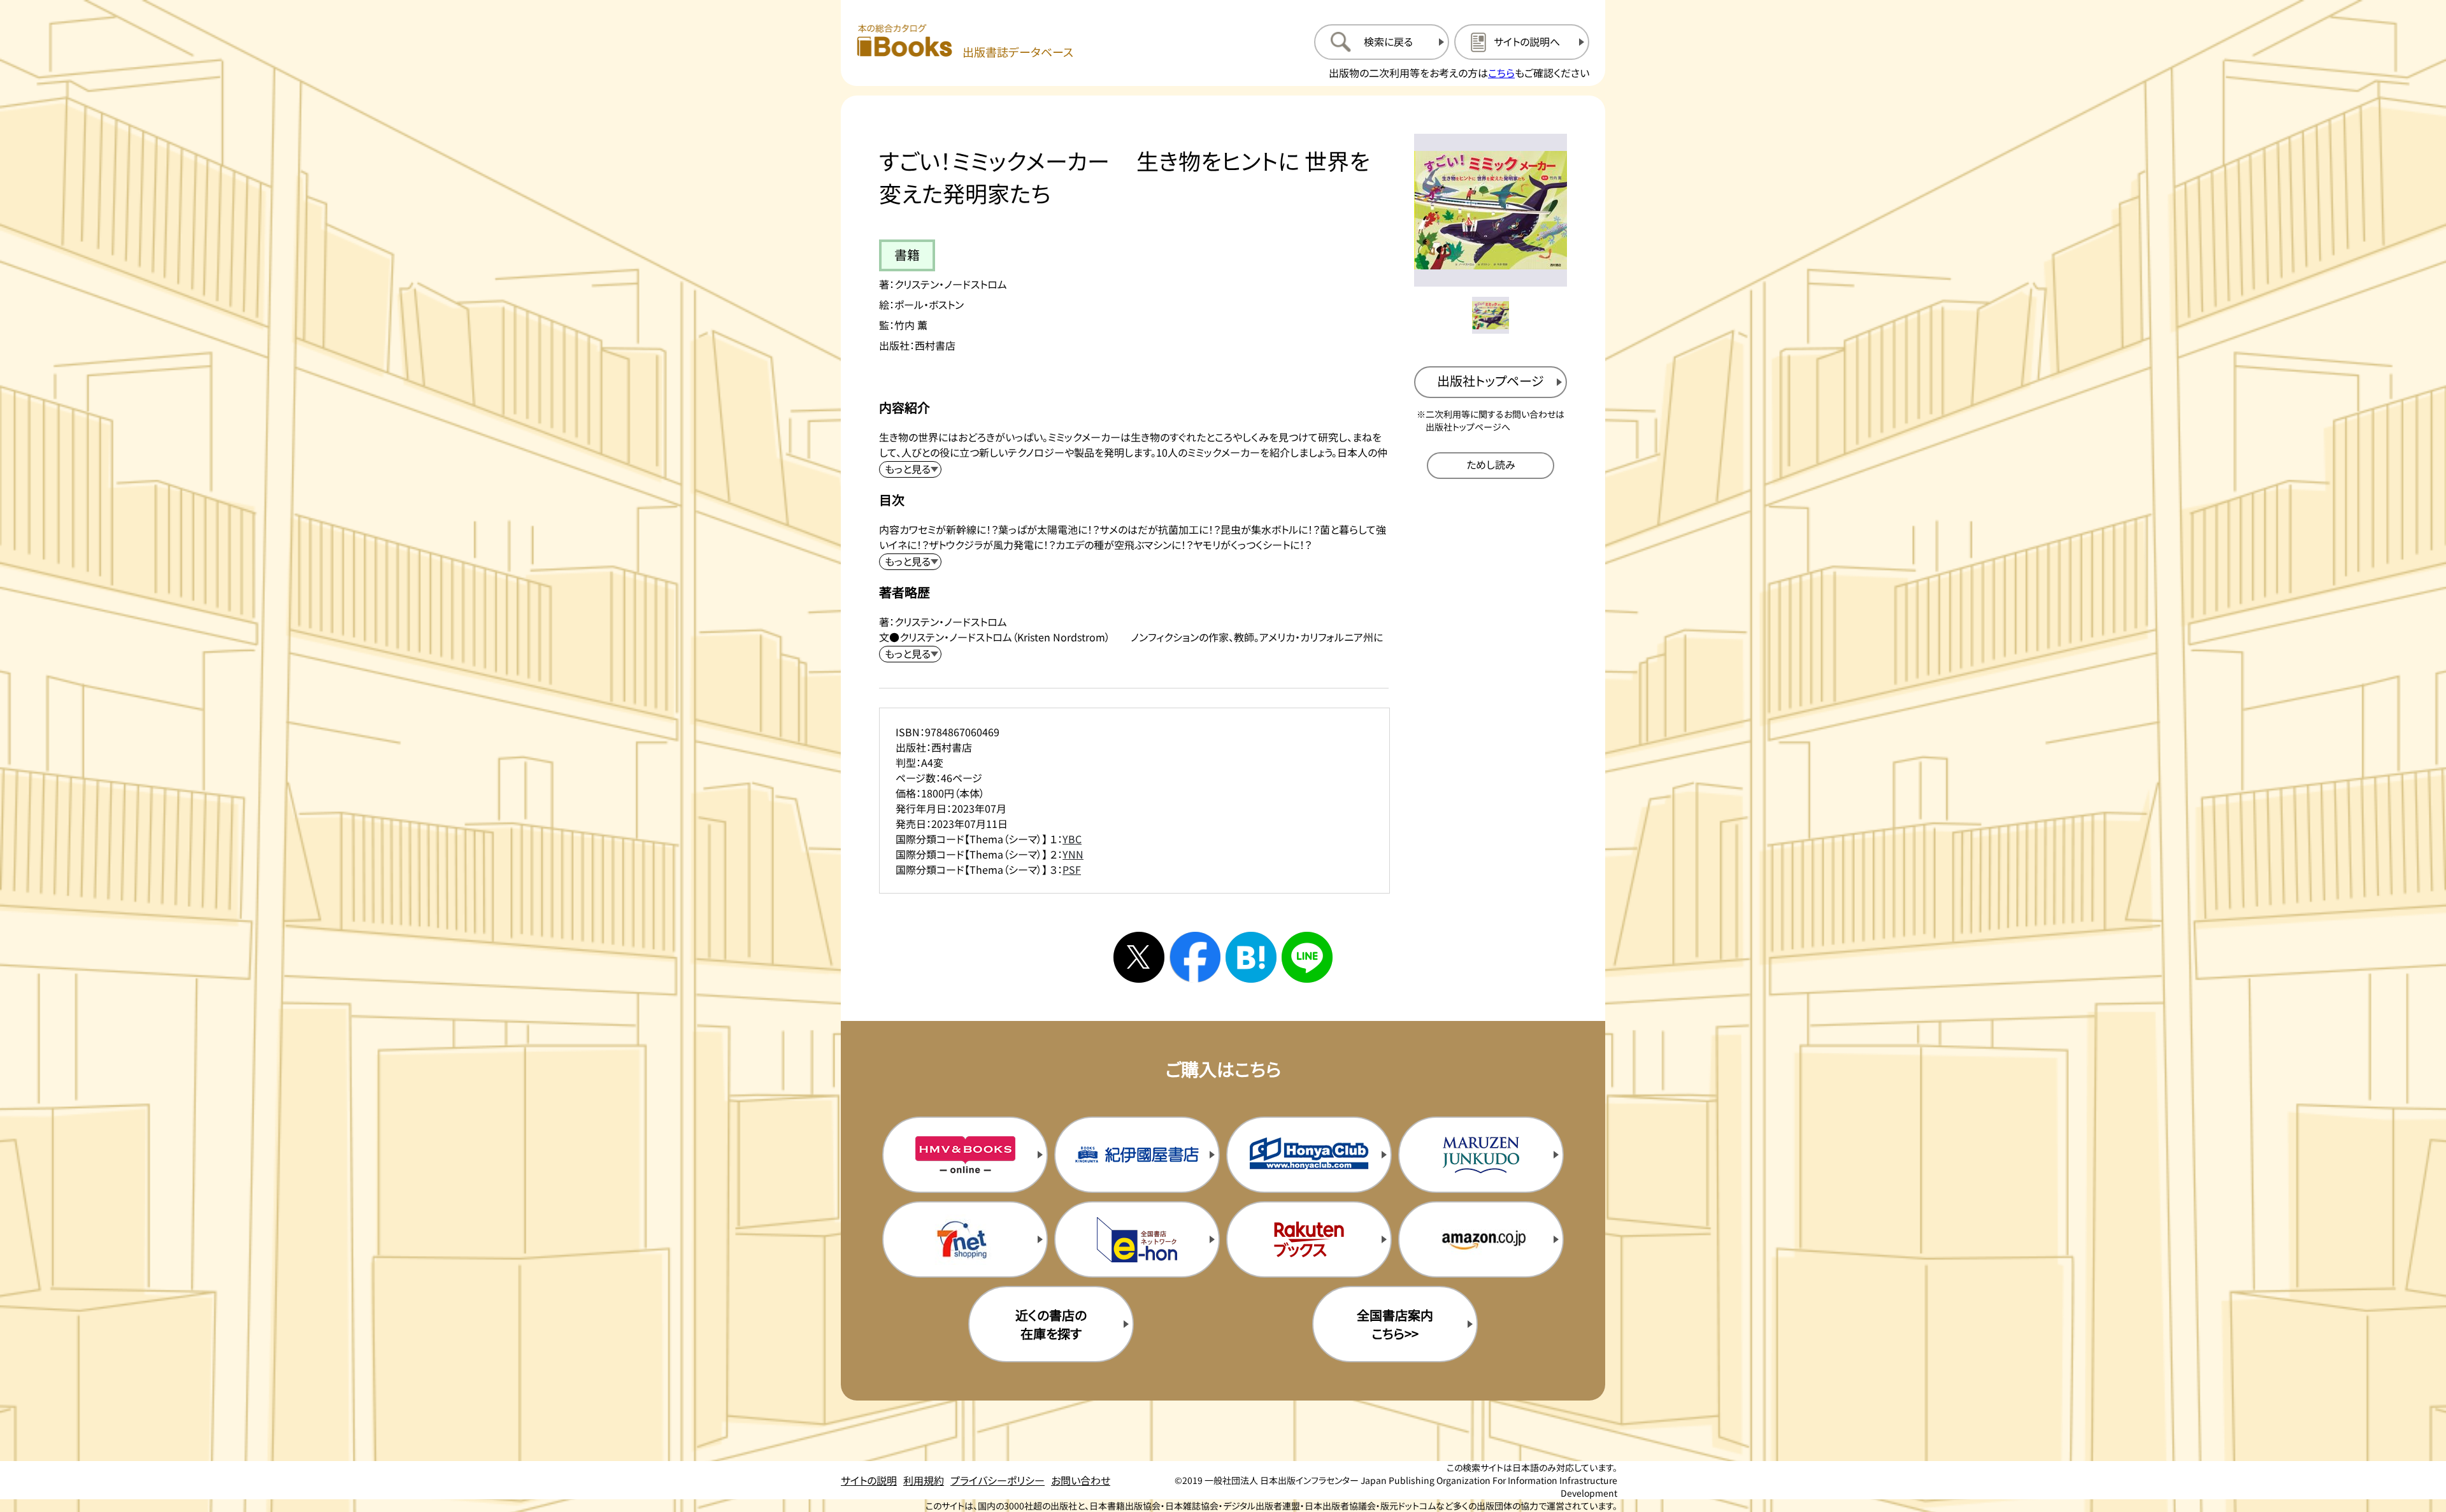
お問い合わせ (1081, 1480)
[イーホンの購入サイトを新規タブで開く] (1137, 1239)
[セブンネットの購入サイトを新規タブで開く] (965, 1239)
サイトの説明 (869, 1480)
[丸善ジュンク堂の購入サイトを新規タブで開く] (1481, 1155)
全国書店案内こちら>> (1395, 1324)
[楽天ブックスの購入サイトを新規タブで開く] (1309, 1239)
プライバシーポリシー (998, 1480)
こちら (1501, 73)
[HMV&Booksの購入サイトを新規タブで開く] (965, 1155)
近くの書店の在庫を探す (1051, 1324)
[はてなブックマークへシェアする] (1251, 957)
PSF (1072, 869)
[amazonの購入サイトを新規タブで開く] (1481, 1239)
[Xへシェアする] (1139, 957)
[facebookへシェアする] (1195, 957)
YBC (1072, 839)
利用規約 (924, 1480)
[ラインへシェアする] (1307, 957)
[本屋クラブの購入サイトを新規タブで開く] (1309, 1155)
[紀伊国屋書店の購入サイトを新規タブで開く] (1137, 1155)
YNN (1073, 854)
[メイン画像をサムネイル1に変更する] (1491, 315)
